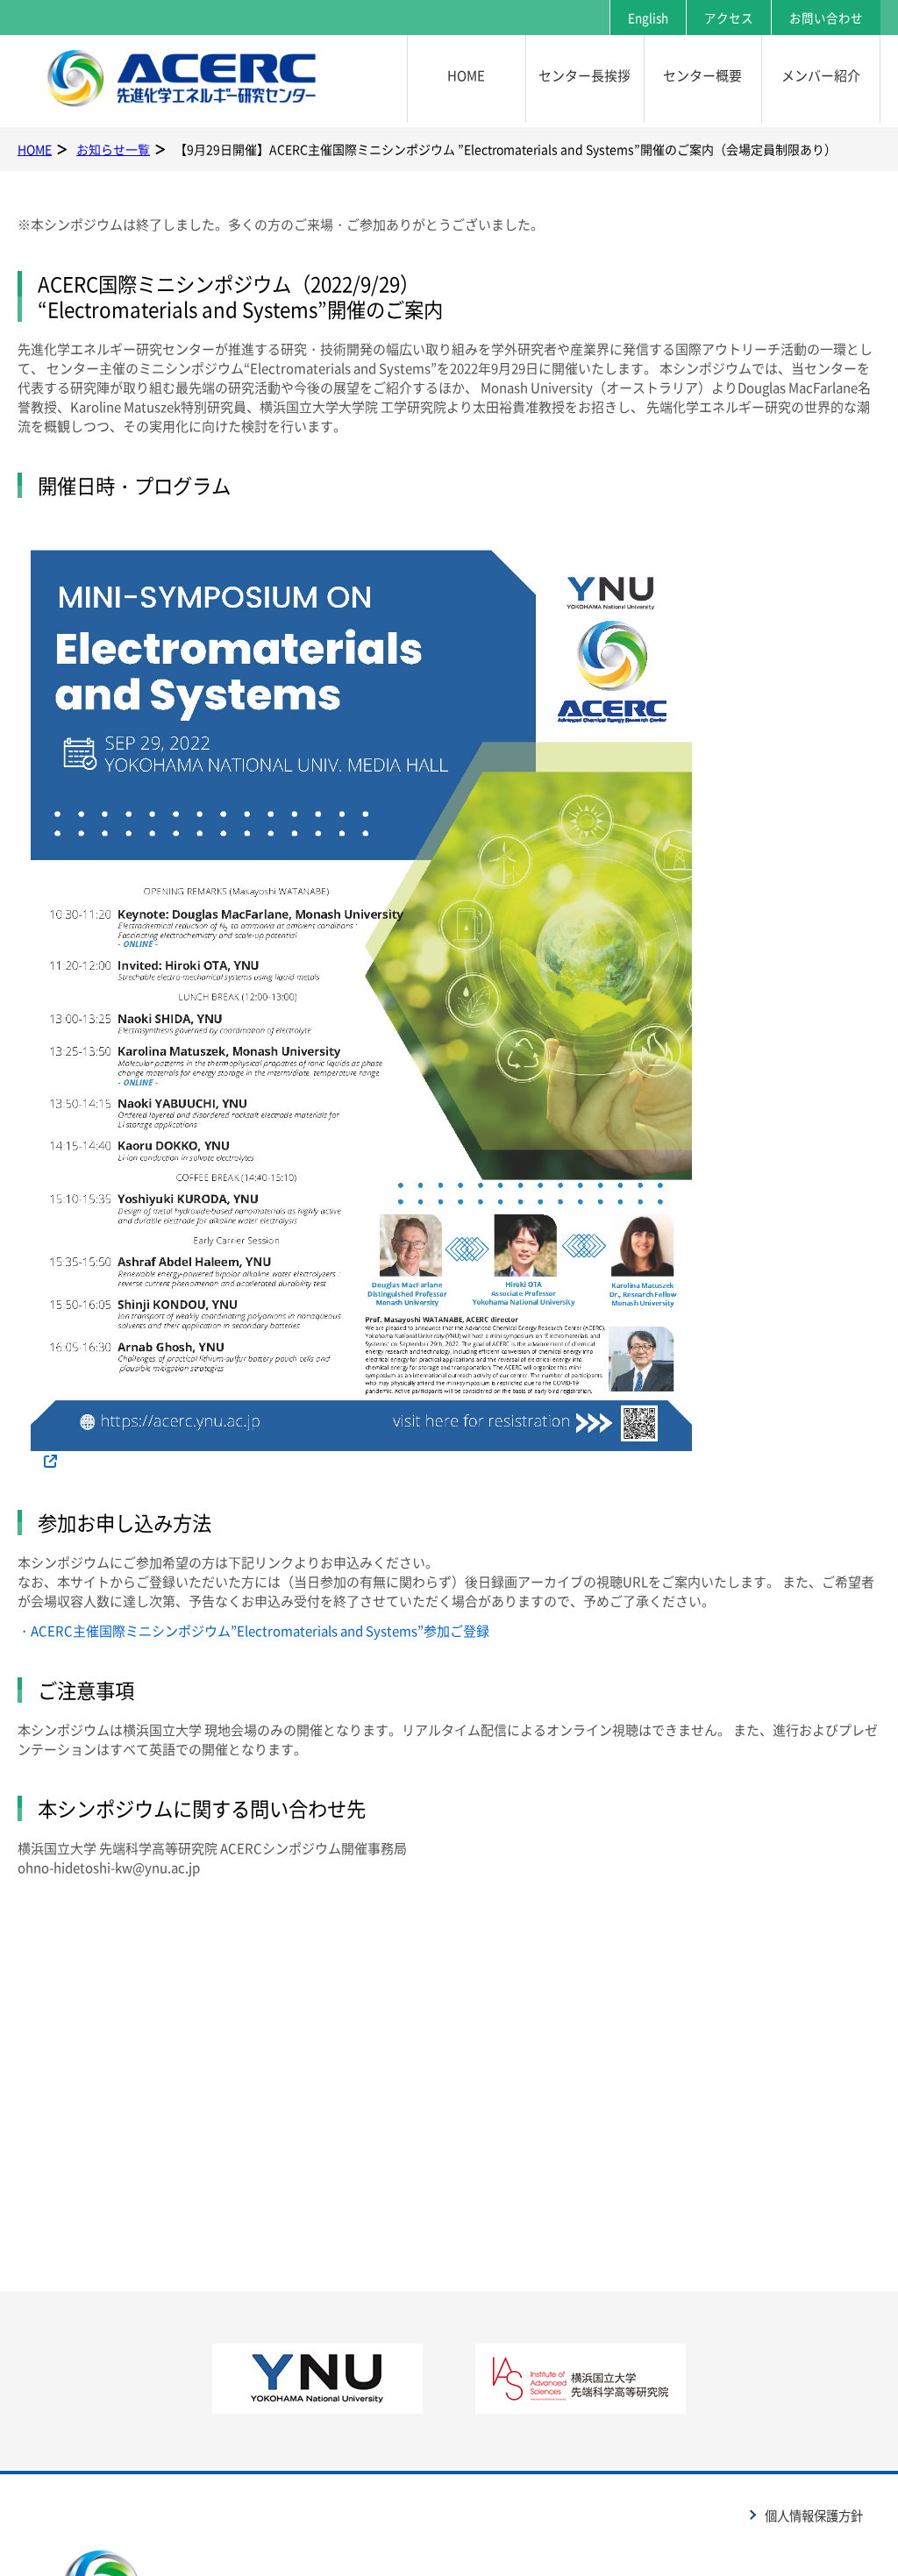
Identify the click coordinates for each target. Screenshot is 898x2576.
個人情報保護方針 (814, 2516)
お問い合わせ (826, 18)
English (648, 18)
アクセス (729, 18)
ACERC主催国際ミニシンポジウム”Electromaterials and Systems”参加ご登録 (260, 1631)
